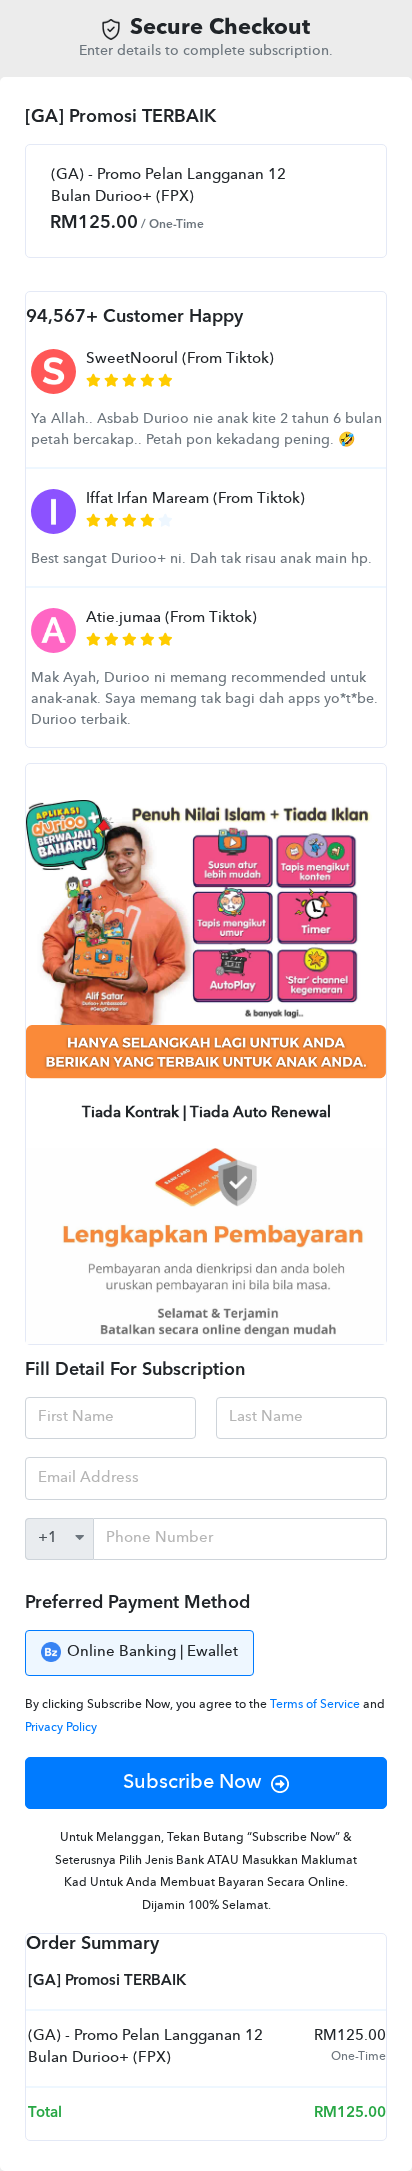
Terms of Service (316, 1705)
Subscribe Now (192, 1783)
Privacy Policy (61, 1728)
